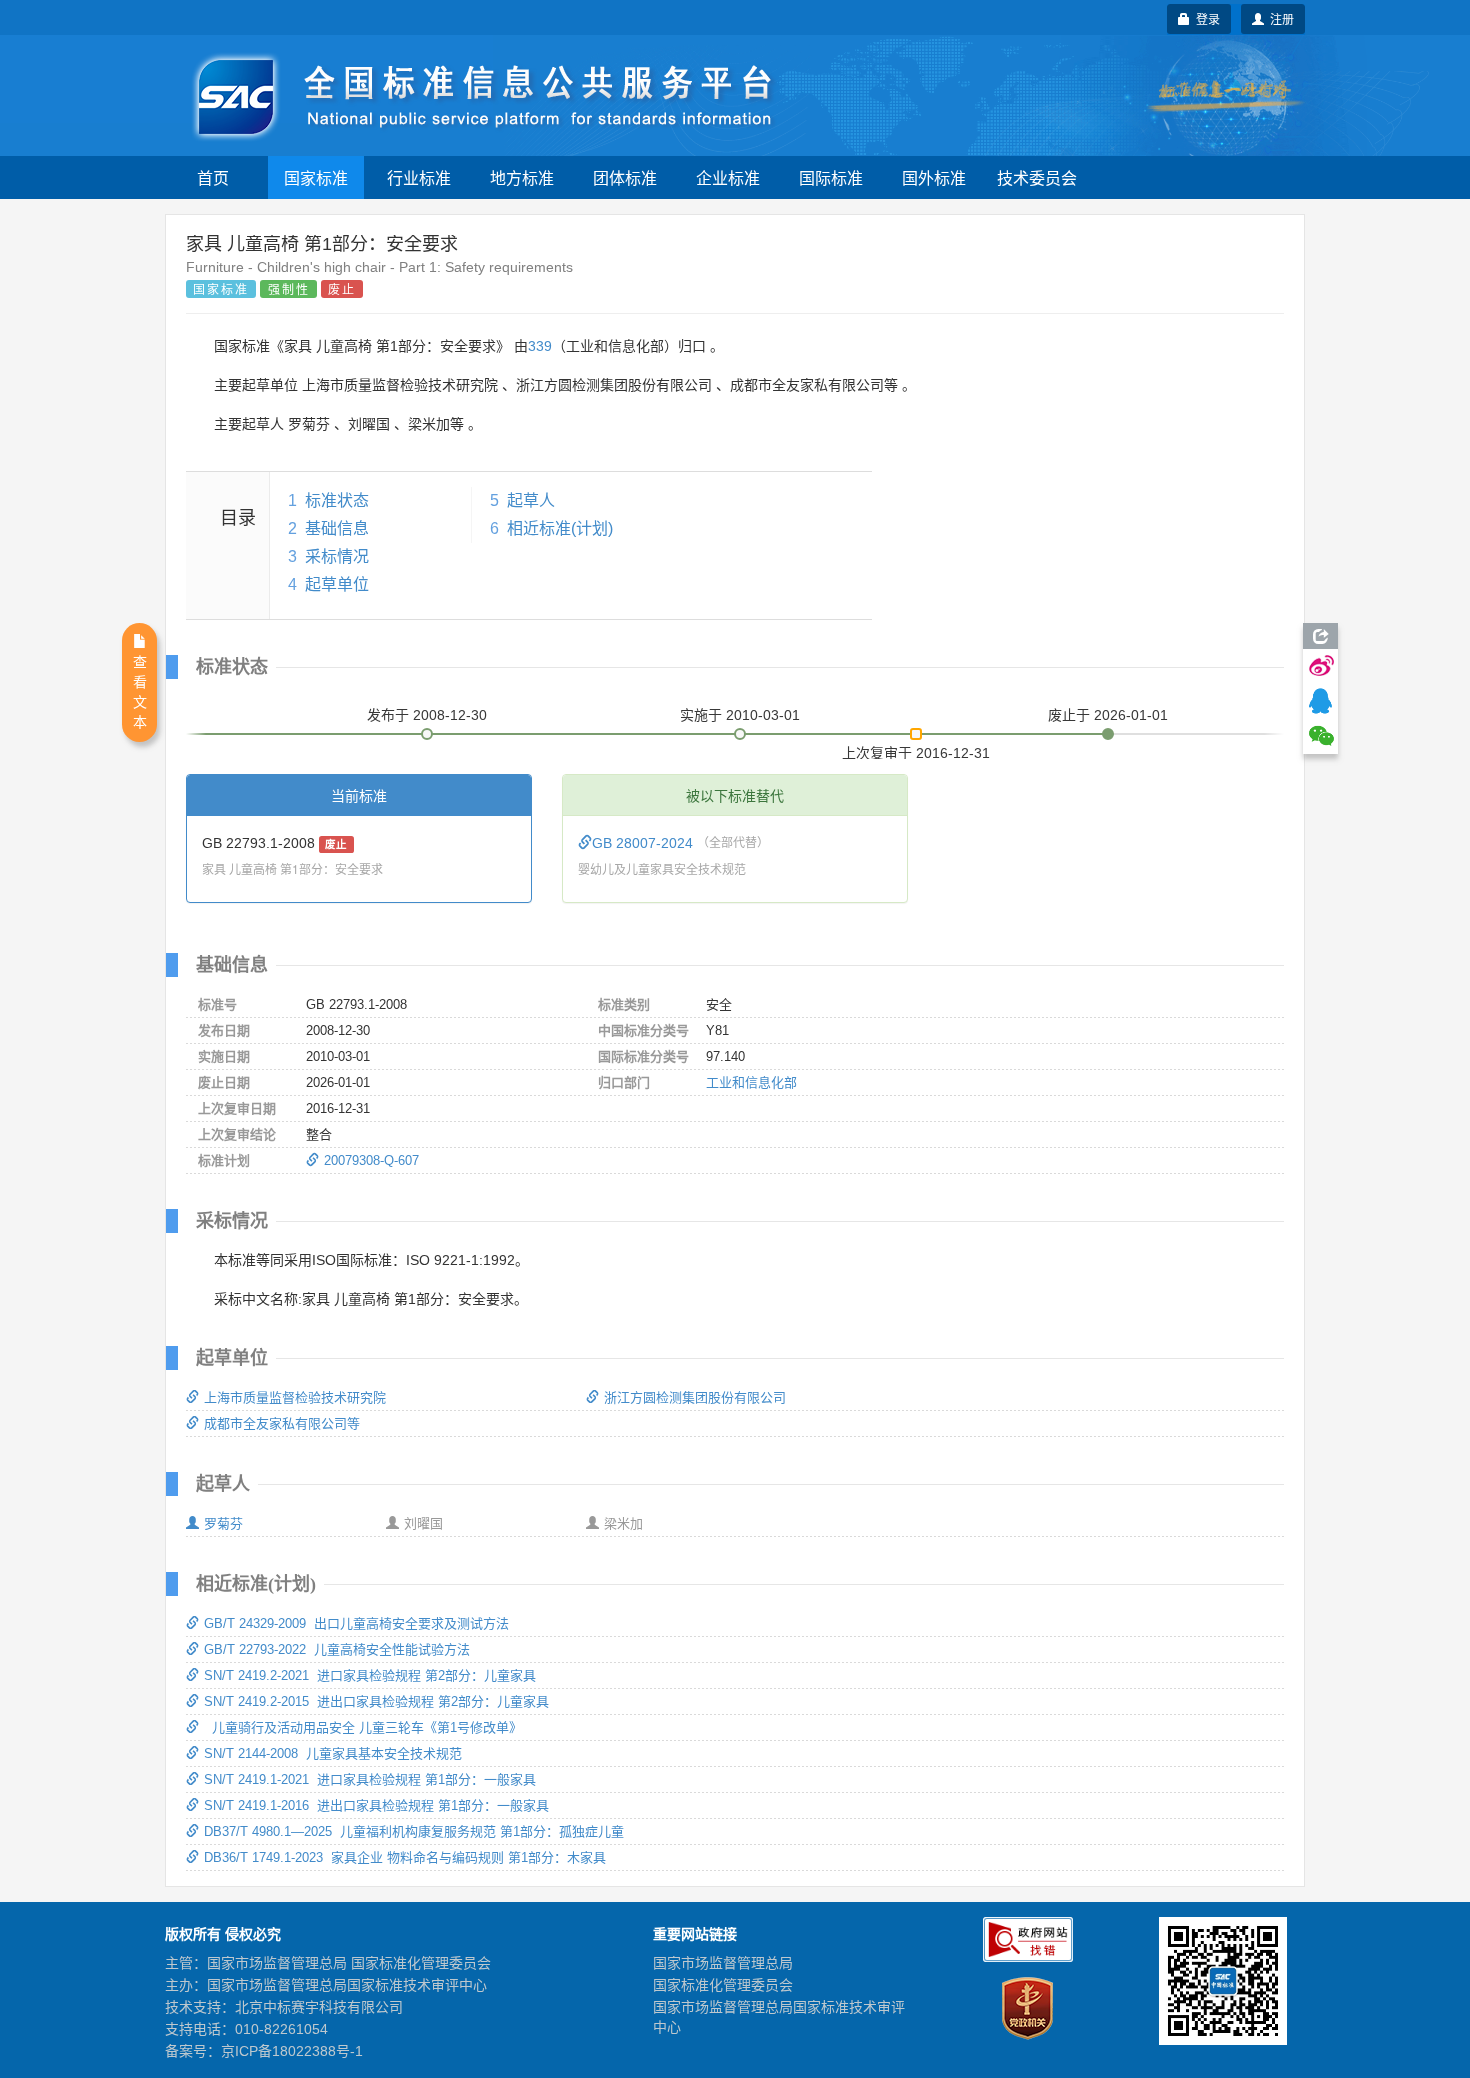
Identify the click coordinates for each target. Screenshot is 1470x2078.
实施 (740, 715)
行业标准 (419, 177)
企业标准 (728, 177)
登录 (1205, 18)
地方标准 (522, 177)
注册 (1279, 18)
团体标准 (625, 177)
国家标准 (316, 177)
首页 (213, 177)
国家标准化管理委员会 (723, 1985)
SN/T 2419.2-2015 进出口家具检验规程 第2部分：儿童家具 (376, 1701)
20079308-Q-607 (371, 1160)
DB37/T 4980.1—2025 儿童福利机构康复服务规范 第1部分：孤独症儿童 (414, 1831)
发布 (427, 715)
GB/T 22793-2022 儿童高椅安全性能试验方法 (337, 1649)
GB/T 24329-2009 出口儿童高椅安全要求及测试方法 (356, 1623)
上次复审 (916, 749)
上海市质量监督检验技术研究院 (295, 1397)
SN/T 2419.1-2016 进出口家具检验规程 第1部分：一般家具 (376, 1805)
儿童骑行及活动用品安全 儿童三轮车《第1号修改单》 (363, 1727)
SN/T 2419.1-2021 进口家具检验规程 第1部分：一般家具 (370, 1779)
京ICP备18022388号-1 (292, 2051)
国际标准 (831, 177)
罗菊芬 (223, 1523)
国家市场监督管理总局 (723, 1963)
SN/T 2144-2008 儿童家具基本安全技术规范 (333, 1753)
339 (540, 346)
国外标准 (934, 177)
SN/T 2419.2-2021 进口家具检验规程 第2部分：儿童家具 (370, 1675)
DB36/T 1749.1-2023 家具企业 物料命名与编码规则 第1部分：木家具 (405, 1857)
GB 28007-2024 (644, 843)
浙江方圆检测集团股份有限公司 (695, 1397)
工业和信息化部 (751, 1082)
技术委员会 (1037, 177)
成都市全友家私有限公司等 (282, 1423)
